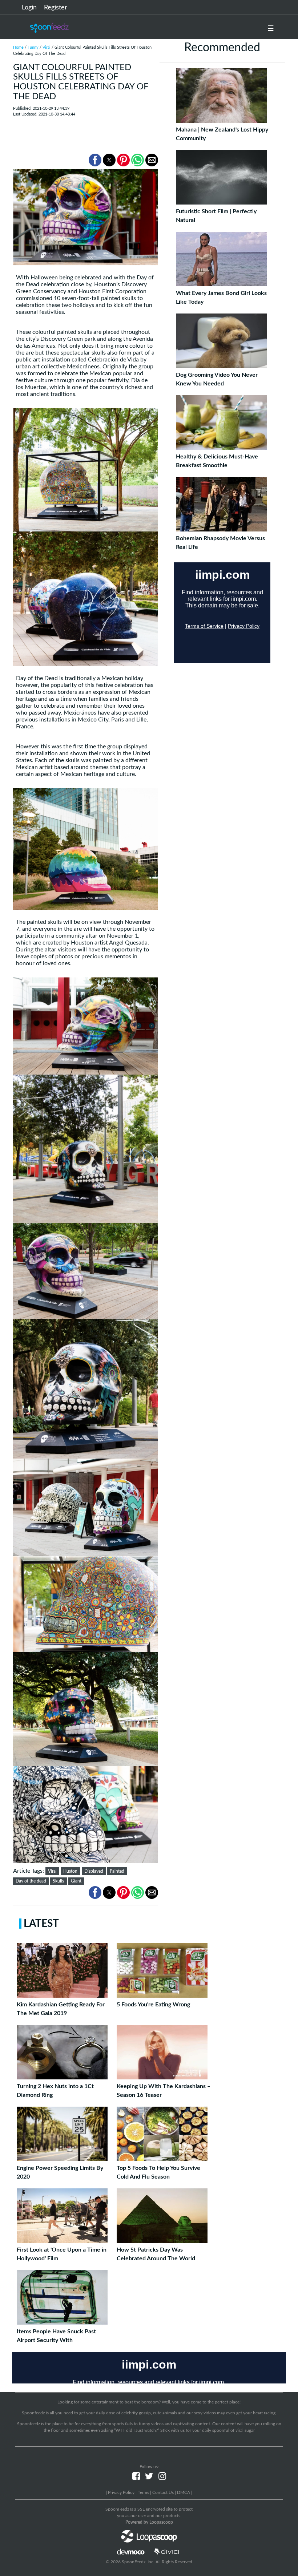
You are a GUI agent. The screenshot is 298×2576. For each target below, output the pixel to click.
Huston (70, 1871)
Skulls (58, 1881)
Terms (143, 2492)
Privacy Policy (121, 2492)
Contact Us (163, 2492)
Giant (76, 1881)
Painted (117, 1871)
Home (18, 47)
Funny (33, 47)
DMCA (184, 2492)
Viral (47, 47)
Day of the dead (31, 1881)
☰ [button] (271, 29)
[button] (95, 160)
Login (29, 8)
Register (56, 8)
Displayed (94, 1871)
